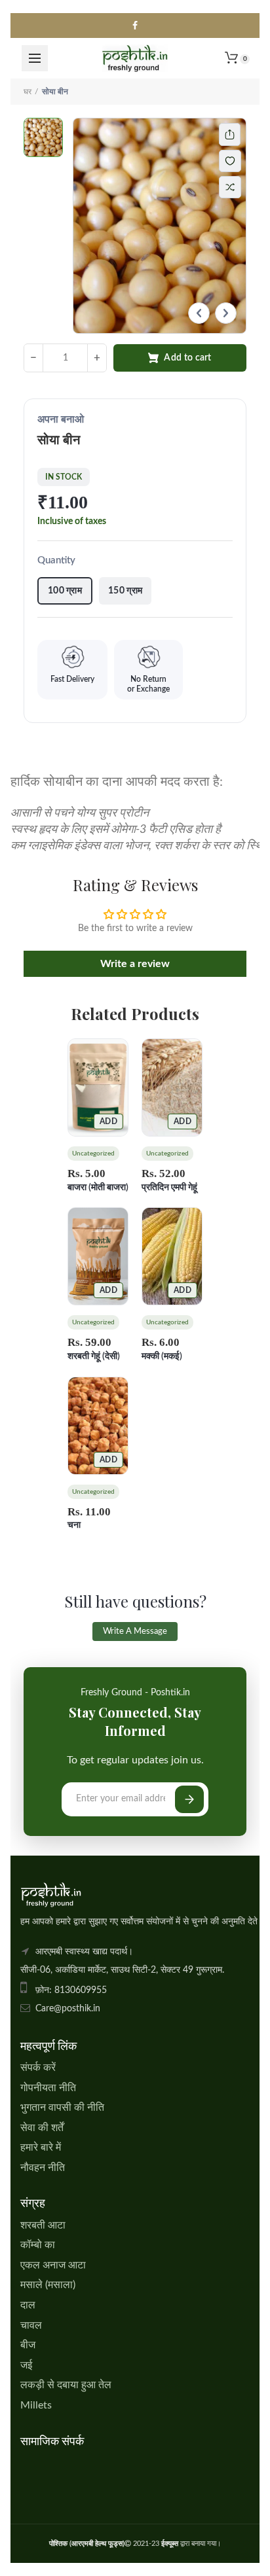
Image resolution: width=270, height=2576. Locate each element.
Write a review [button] (135, 964)
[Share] (230, 134)
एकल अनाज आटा (53, 2265)
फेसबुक (135, 26)
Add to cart (187, 358)
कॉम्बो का (38, 2245)
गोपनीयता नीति (48, 2088)
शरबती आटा (43, 2225)
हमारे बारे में (41, 2147)
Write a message (135, 1632)
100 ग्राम (65, 591)
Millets (36, 2405)
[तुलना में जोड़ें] (230, 187)
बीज (28, 2345)
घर (28, 92)
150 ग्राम (125, 591)
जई (26, 2365)
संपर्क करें (38, 2068)
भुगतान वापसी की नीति (62, 2108)
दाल (28, 2305)
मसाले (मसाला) (48, 2285)
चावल (31, 2325)
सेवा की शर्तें (42, 2128)
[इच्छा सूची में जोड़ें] (237, 161)
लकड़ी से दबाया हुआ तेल (66, 2385)
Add (108, 1121)
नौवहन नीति (43, 2168)
